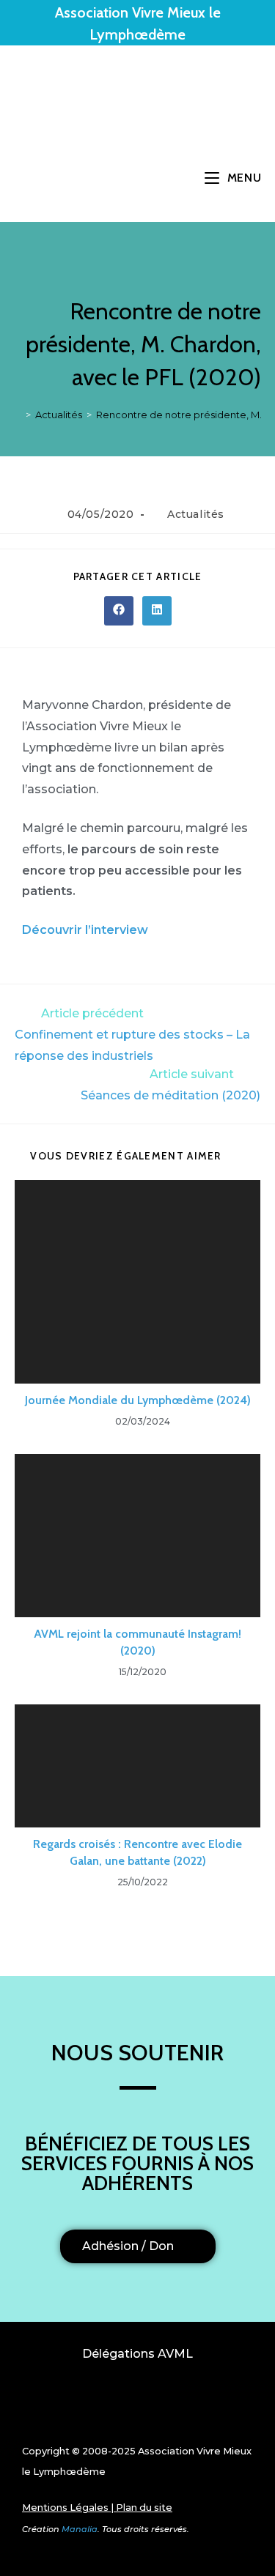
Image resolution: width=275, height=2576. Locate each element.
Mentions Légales (65, 2508)
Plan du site (144, 2508)
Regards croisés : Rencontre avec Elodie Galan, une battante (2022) (137, 1852)
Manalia (80, 2529)
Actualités (196, 514)
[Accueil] (18, 415)
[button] (138, 2406)
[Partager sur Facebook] (119, 611)
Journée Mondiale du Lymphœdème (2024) (138, 1400)
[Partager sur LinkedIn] (157, 611)
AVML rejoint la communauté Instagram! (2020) (137, 1642)
